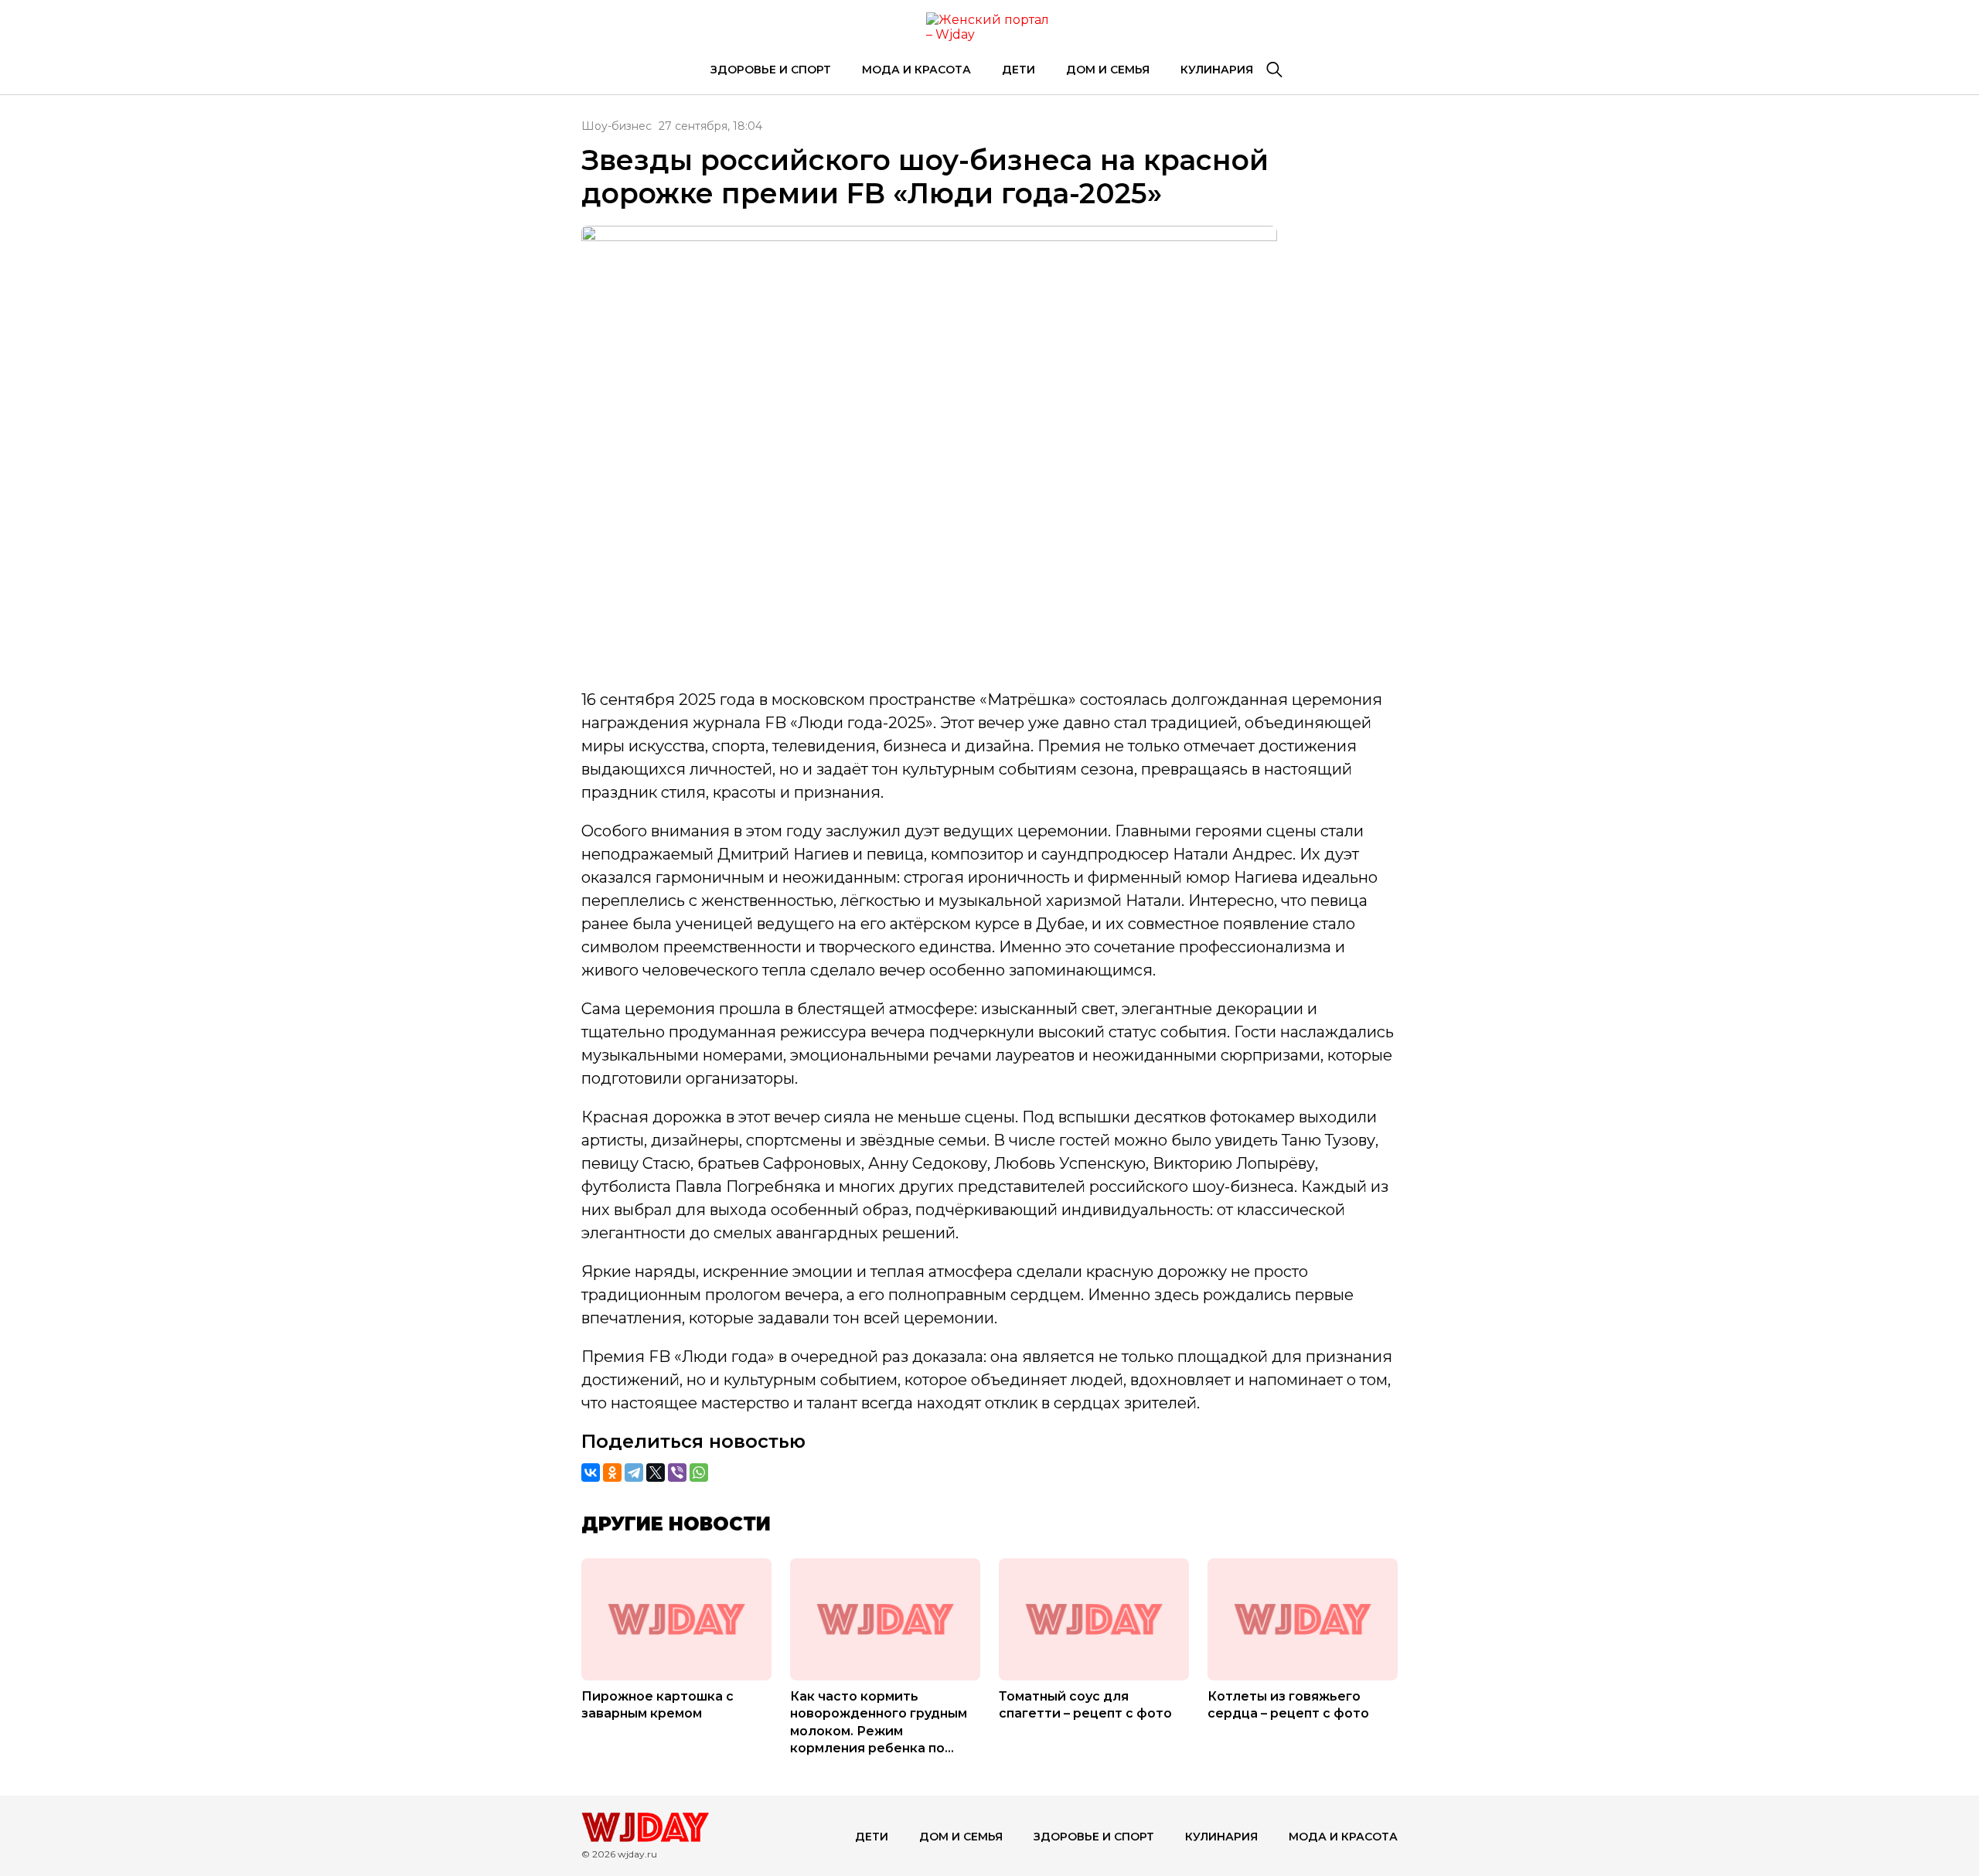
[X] (656, 1473)
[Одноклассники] (612, 1473)
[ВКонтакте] (591, 1473)
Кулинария (1217, 70)
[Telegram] (634, 1473)
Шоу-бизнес (617, 126)
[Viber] (677, 1473)
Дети (1018, 70)
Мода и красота (916, 70)
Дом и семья (1108, 70)
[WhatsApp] (699, 1473)
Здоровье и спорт (771, 70)
